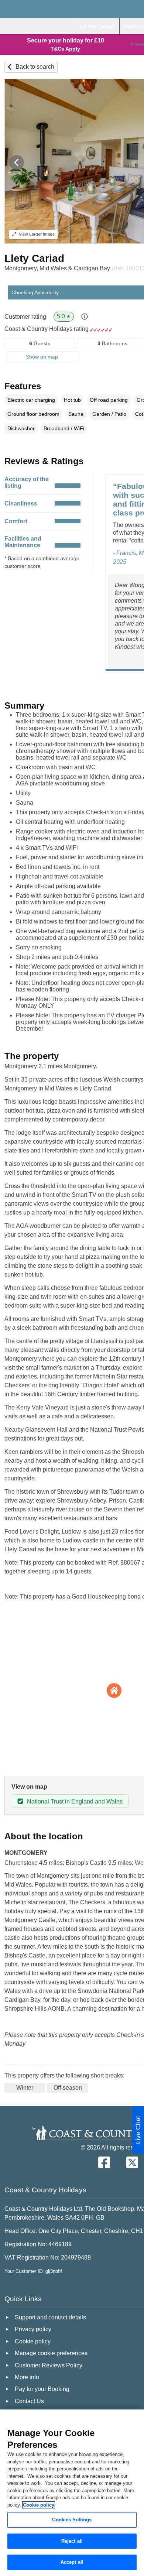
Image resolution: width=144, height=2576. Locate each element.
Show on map (42, 357)
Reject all (72, 2541)
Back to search (35, 67)
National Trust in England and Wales (75, 1801)
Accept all (72, 2562)
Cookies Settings (72, 2520)
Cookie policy (39, 2505)
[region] (72, 2493)
